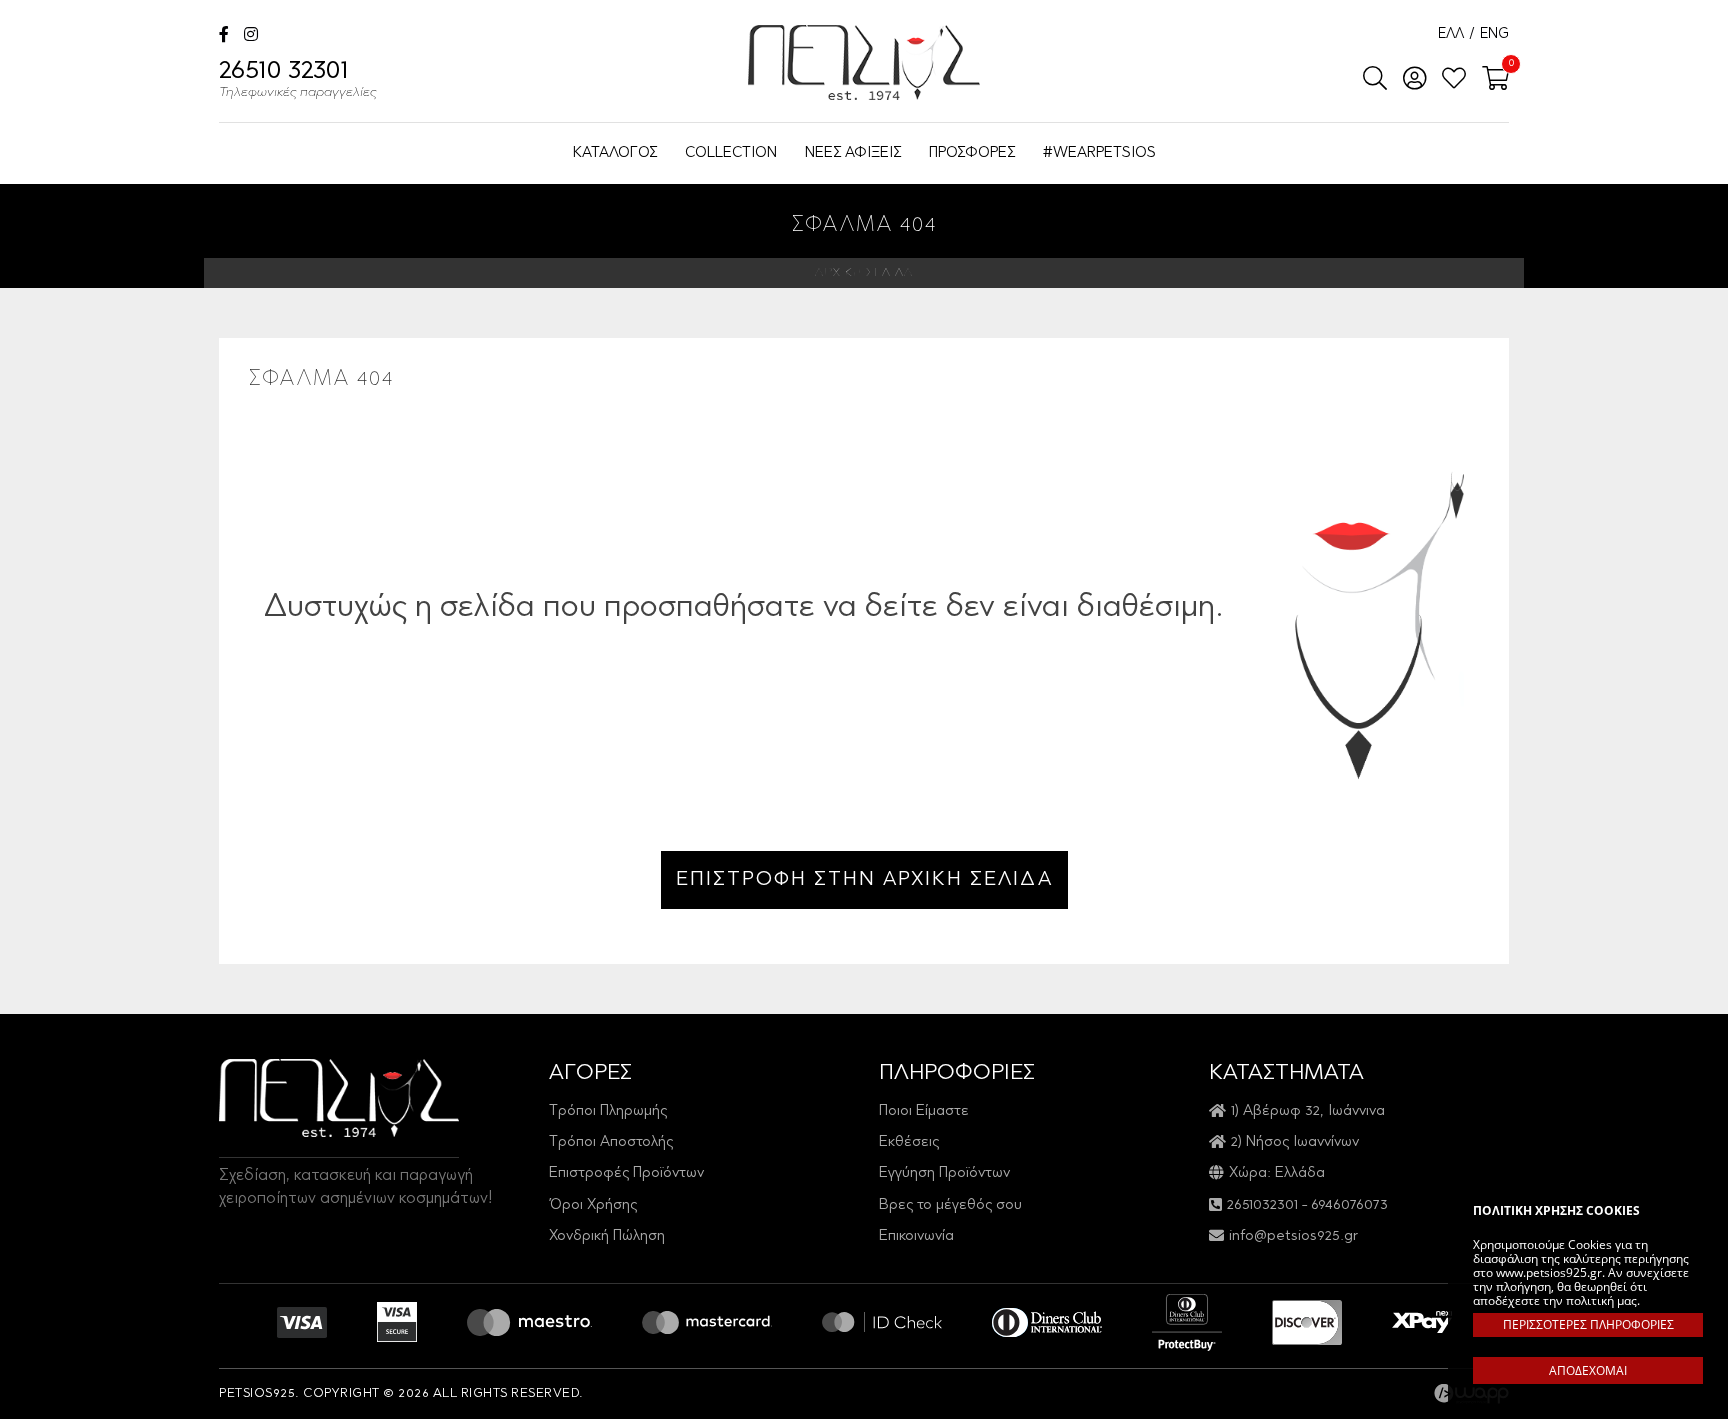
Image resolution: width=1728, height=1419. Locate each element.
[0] (1489, 80)
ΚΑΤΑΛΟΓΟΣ (615, 153)
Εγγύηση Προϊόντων (944, 1173)
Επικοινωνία (916, 1236)
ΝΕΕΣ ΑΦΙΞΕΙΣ (853, 153)
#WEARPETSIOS (1099, 153)
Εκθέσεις (909, 1142)
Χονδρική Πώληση (607, 1236)
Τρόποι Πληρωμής (608, 1111)
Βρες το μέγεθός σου (950, 1205)
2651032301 (1262, 1205)
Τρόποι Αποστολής (611, 1142)
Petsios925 (864, 62)
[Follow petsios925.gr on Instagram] (251, 36)
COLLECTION (731, 153)
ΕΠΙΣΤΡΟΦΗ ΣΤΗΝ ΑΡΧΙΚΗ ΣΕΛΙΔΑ (864, 880)
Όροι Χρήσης (593, 1205)
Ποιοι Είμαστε (924, 1111)
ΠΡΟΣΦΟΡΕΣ (972, 153)
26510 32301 (298, 80)
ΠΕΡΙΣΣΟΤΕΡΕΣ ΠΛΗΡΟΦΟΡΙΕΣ (1588, 1324)
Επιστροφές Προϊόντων (626, 1173)
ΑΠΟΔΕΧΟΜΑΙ (1588, 1370)
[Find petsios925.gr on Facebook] (224, 36)
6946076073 (1349, 1205)
